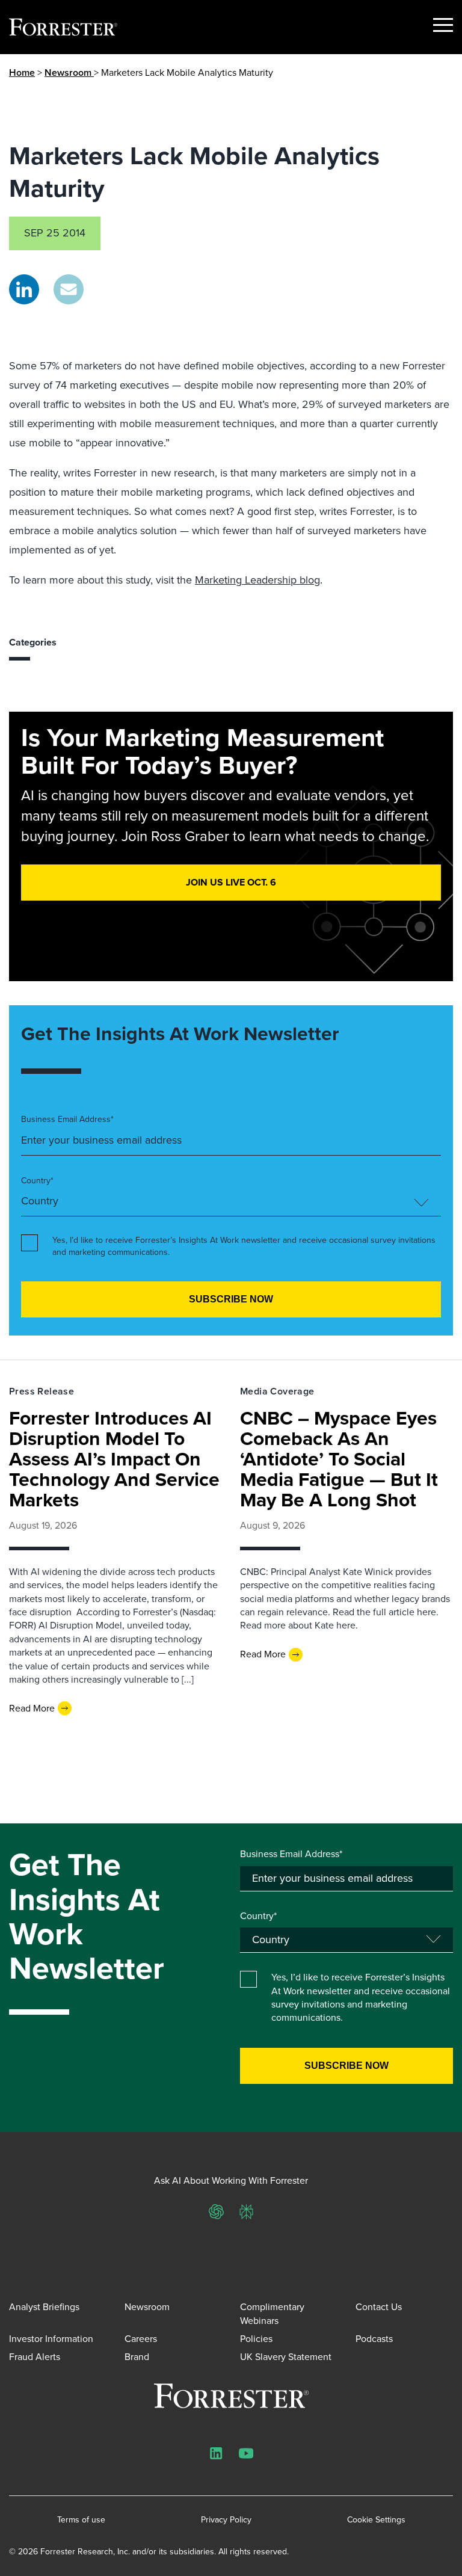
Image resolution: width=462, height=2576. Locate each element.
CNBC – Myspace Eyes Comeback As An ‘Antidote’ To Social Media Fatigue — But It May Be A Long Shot (339, 1459)
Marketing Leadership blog (257, 580)
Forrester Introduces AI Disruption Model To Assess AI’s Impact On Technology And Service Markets (114, 1459)
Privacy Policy (226, 2520)
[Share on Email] (69, 289)
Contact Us (379, 2307)
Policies (256, 2339)
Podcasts (374, 2339)
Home (22, 72)
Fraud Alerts (35, 2357)
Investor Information (51, 2339)
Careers (141, 2339)
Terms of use (81, 2520)
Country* (37, 1181)
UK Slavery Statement (286, 2357)
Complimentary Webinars (272, 2313)
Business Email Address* (67, 1120)
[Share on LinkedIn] (24, 289)
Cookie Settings (376, 2520)
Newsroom (69, 72)
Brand (137, 2357)
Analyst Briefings (44, 2307)
